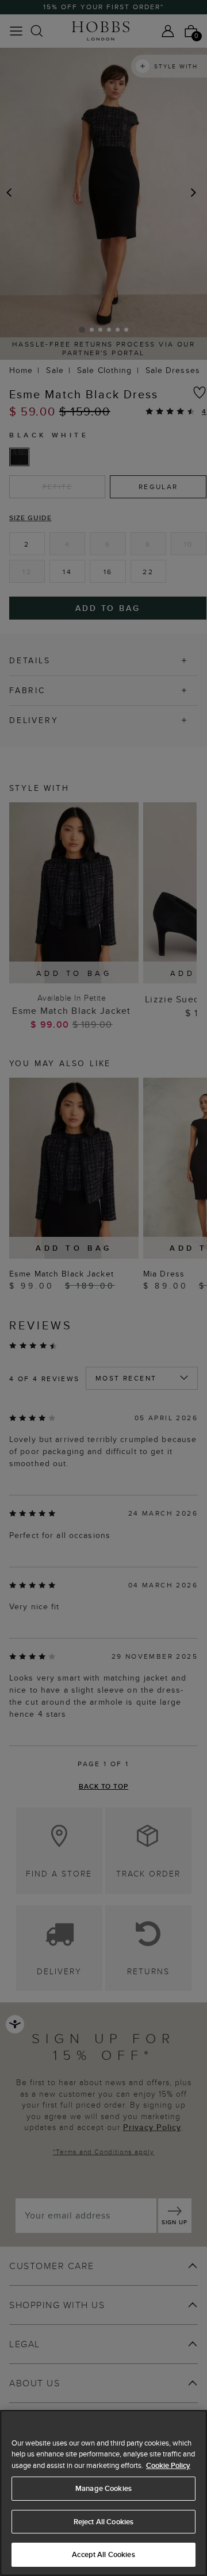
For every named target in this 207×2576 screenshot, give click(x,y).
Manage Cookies (103, 2488)
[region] (103, 2493)
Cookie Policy (168, 2465)
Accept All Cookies (103, 2554)
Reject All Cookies (103, 2522)
